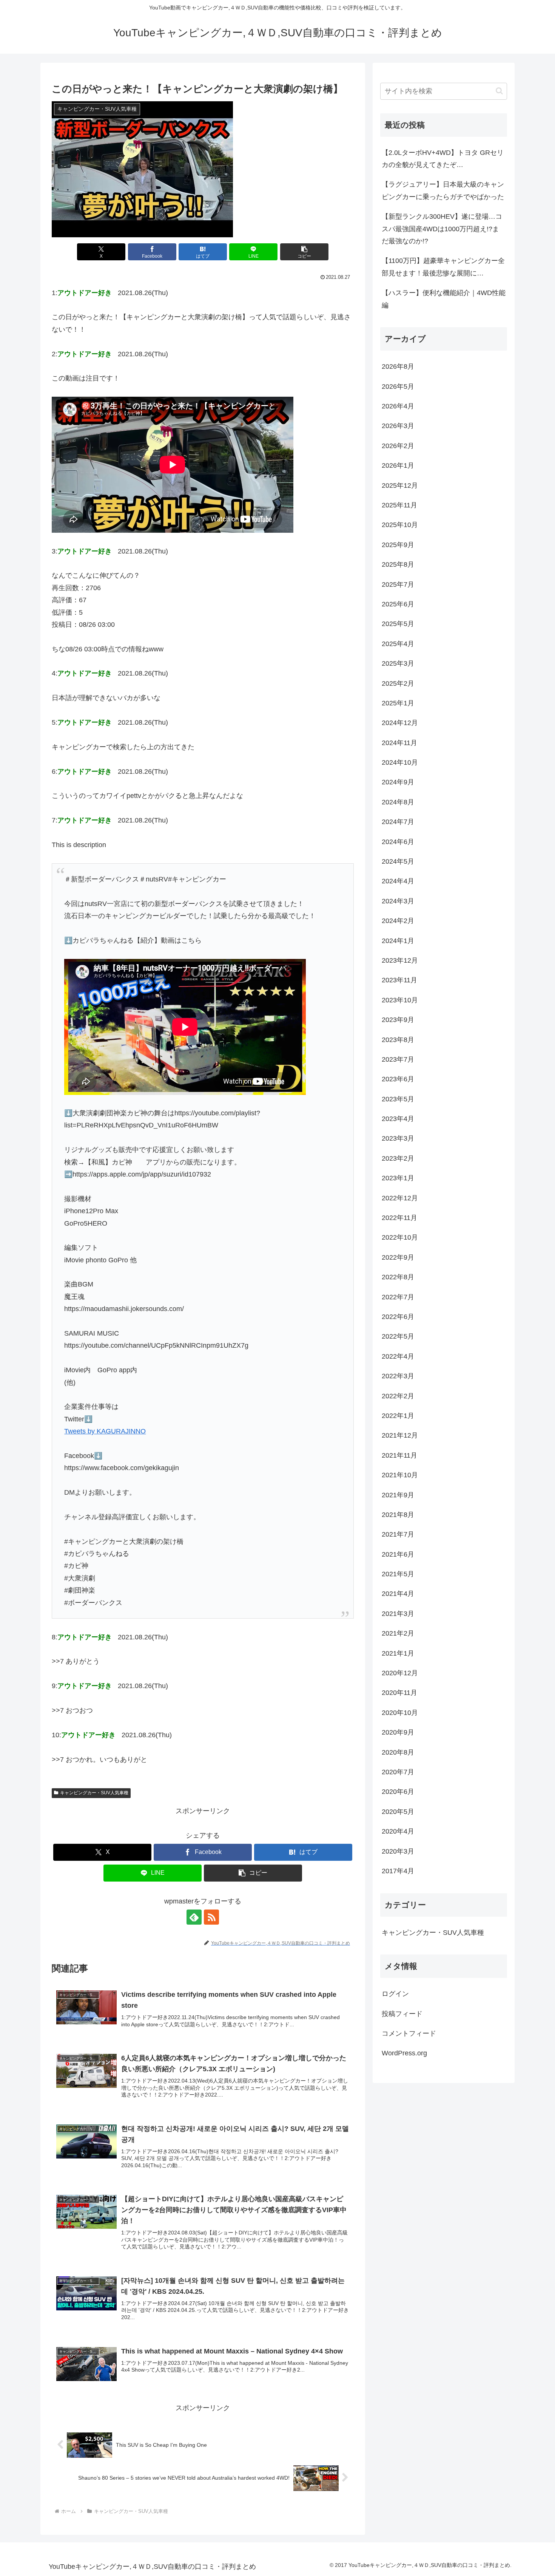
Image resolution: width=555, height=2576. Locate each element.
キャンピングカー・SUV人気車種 (94, 1793)
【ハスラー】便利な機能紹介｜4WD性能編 (444, 299)
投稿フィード (402, 2014)
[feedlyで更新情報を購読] (194, 1917)
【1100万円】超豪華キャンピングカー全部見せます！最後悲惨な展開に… (443, 267)
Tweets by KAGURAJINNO (105, 1431)
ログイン (395, 1994)
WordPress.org (404, 2053)
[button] (304, 252)
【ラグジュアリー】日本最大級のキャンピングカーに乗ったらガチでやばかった (443, 190)
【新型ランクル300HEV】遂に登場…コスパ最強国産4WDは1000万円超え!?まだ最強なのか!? (442, 229)
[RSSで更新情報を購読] (211, 1917)
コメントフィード (409, 2033)
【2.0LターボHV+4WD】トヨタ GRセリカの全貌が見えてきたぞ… (443, 159)
